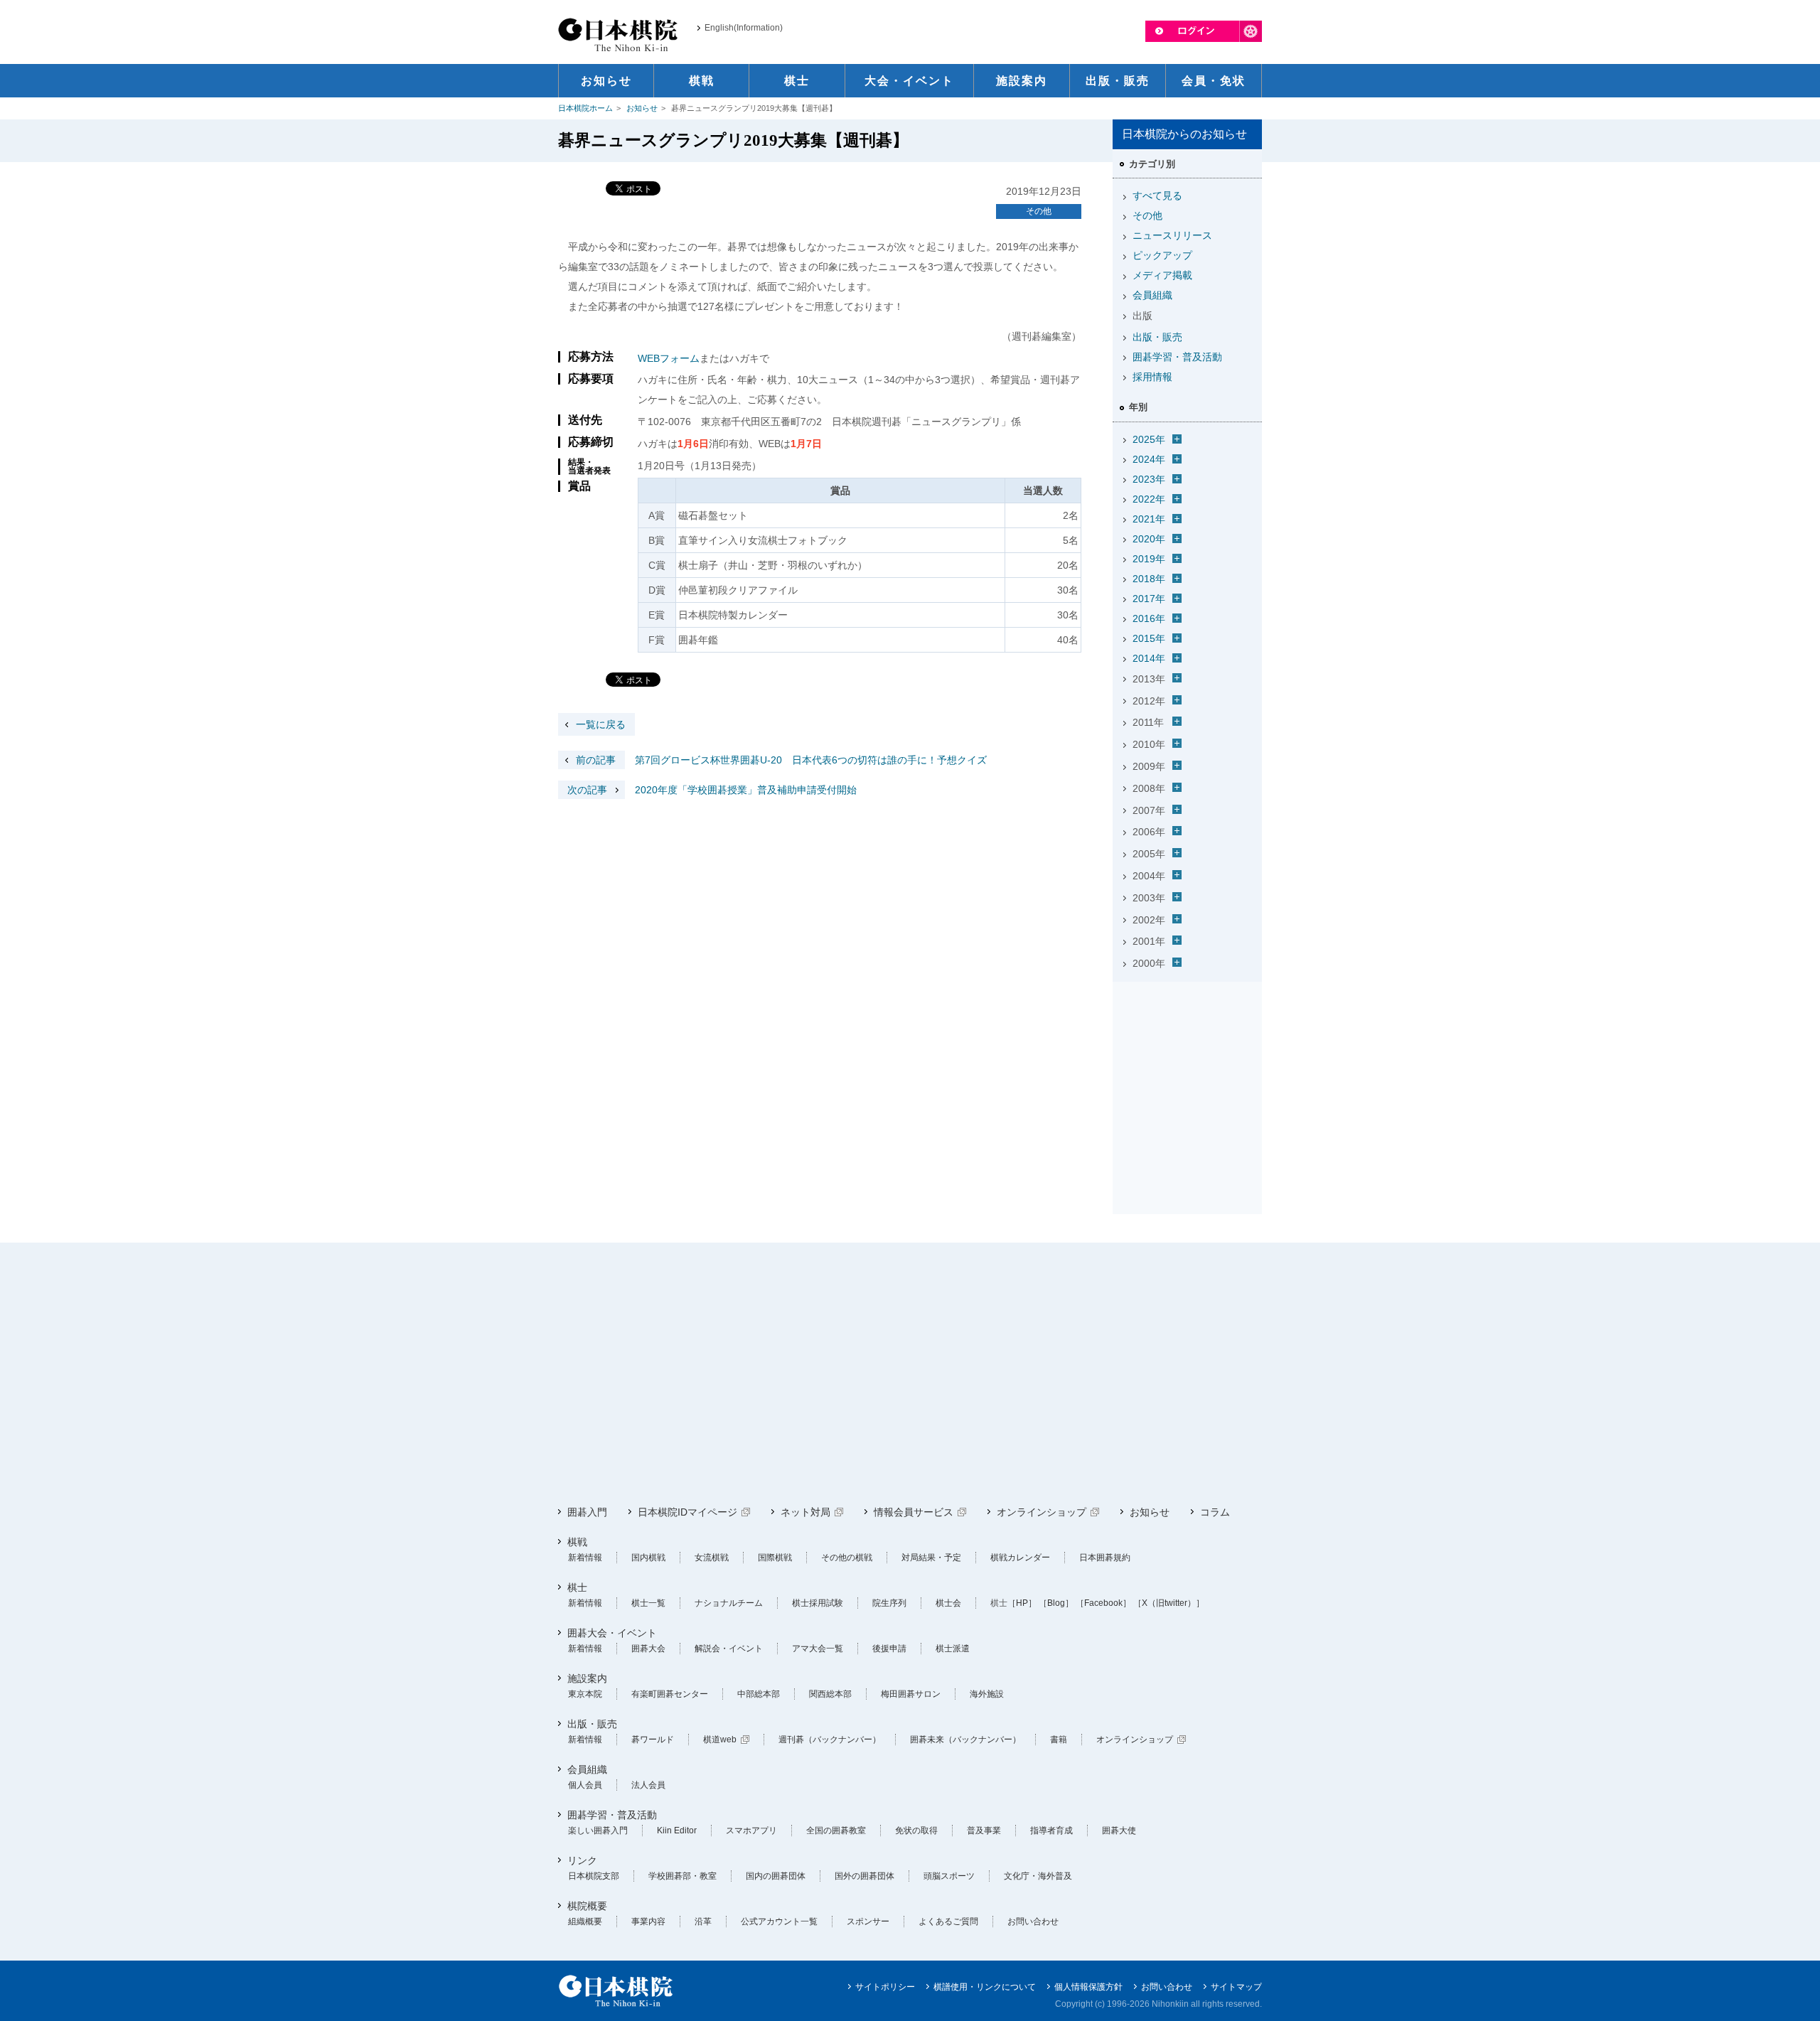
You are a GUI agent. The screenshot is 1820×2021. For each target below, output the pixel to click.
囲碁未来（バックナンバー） (965, 1739)
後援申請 (889, 1649)
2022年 (1149, 499)
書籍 (1059, 1739)
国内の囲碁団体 (776, 1876)
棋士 (577, 1587)
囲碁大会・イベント (612, 1633)
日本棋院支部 (594, 1876)
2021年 (1149, 519)
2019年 (1149, 559)
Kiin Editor (677, 1830)
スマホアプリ (751, 1830)
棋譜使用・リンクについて (985, 1987)
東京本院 (585, 1694)
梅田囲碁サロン (911, 1694)
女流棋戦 (712, 1558)
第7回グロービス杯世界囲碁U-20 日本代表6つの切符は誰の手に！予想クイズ (781, 760)
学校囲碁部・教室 (682, 1876)
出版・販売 (1157, 337)
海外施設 (987, 1694)
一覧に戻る (601, 724)
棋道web (720, 1739)
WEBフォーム (669, 358)
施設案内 (587, 1678)
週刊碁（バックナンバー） (830, 1739)
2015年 (1149, 638)
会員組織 (1152, 295)
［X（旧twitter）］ (1169, 1603)
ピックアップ (1162, 255)
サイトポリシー (885, 1987)
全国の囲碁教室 (836, 1830)
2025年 (1149, 439)
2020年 (1149, 539)
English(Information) (744, 28)
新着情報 (585, 1558)
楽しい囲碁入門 (598, 1830)
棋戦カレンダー (1020, 1558)
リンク (582, 1860)
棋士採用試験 (818, 1603)
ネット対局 (805, 1512)
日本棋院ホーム (585, 108)
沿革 (703, 1921)
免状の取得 (916, 1830)
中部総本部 (759, 1694)
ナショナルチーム (729, 1603)
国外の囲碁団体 (864, 1876)
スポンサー (868, 1921)
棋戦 (577, 1542)
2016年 (1149, 618)
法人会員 (648, 1785)
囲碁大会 (648, 1649)
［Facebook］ (1103, 1603)
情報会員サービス (914, 1512)
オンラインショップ (1042, 1512)
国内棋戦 (648, 1558)
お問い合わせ (1033, 1921)
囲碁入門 (587, 1512)
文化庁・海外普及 (1038, 1876)
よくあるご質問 (948, 1921)
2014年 (1149, 658)
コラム (1215, 1512)
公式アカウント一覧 (779, 1921)
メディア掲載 (1162, 275)
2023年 (1149, 479)
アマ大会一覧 (818, 1649)
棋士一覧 (648, 1603)
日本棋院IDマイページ (687, 1512)
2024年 (1149, 459)
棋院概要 (587, 1906)
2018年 (1149, 579)
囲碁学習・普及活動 (1177, 357)
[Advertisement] (1187, 1076)
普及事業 (984, 1830)
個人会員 (585, 1785)
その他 (1039, 211)
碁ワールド (653, 1739)
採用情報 (1152, 377)
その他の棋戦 (847, 1558)
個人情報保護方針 (1088, 1987)
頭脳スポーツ (949, 1876)
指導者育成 (1051, 1830)
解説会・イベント (729, 1649)
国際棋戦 (775, 1558)
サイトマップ (1236, 1987)
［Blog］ (1056, 1603)
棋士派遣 (953, 1649)
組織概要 (585, 1921)
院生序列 (889, 1603)
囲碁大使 (1119, 1830)
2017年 (1149, 599)
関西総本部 (830, 1694)
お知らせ (642, 108)
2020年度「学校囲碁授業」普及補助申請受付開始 (712, 790)
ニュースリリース (1172, 235)
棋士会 (948, 1603)
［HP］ (1022, 1603)
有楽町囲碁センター (670, 1694)
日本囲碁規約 (1105, 1558)
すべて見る (1157, 195)
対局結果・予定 (931, 1558)
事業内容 (648, 1921)
